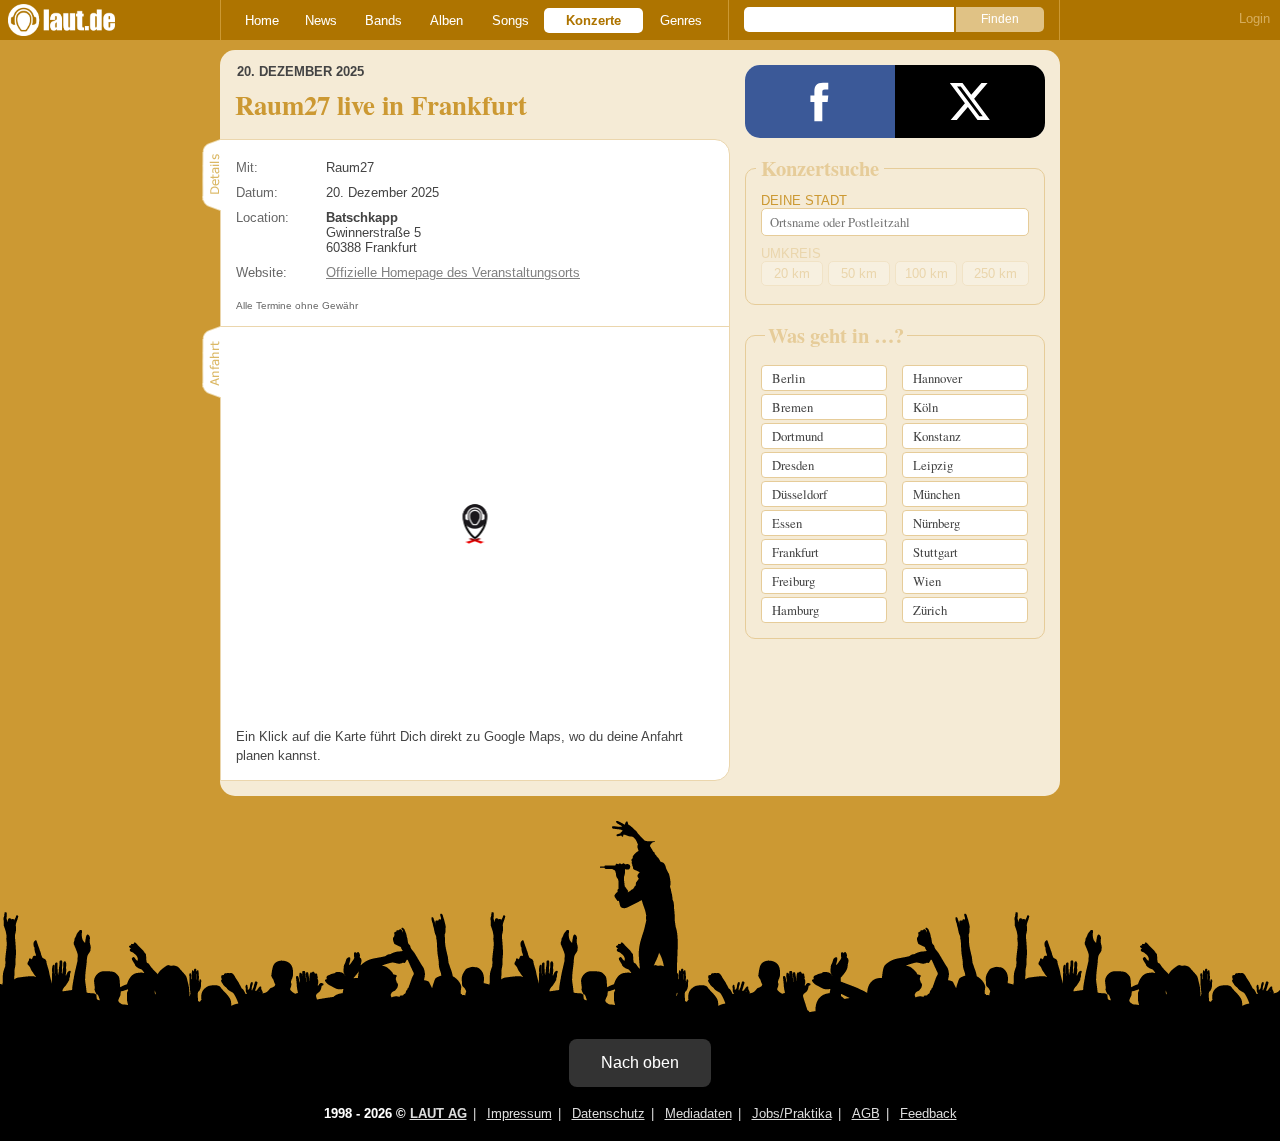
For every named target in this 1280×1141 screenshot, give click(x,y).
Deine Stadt (804, 200)
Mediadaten (698, 1113)
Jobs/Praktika (792, 1113)
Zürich (930, 610)
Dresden (793, 465)
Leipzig (933, 465)
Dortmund (797, 436)
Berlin (788, 378)
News (321, 20)
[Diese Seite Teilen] (820, 101)
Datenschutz (608, 1113)
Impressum (519, 1113)
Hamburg (795, 610)
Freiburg (793, 581)
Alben (446, 20)
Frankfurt (795, 552)
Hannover (937, 378)
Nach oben (640, 1062)
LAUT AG (438, 1113)
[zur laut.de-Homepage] (80, 20)
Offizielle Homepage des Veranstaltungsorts (453, 272)
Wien (927, 581)
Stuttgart (935, 552)
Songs (510, 20)
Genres (681, 20)
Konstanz (937, 436)
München (936, 494)
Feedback (928, 1113)
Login (1254, 18)
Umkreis (791, 253)
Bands (383, 20)
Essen (787, 523)
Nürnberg (936, 523)
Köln (925, 407)
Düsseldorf (799, 494)
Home (262, 20)
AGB (866, 1113)
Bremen (792, 407)
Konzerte (593, 20)
